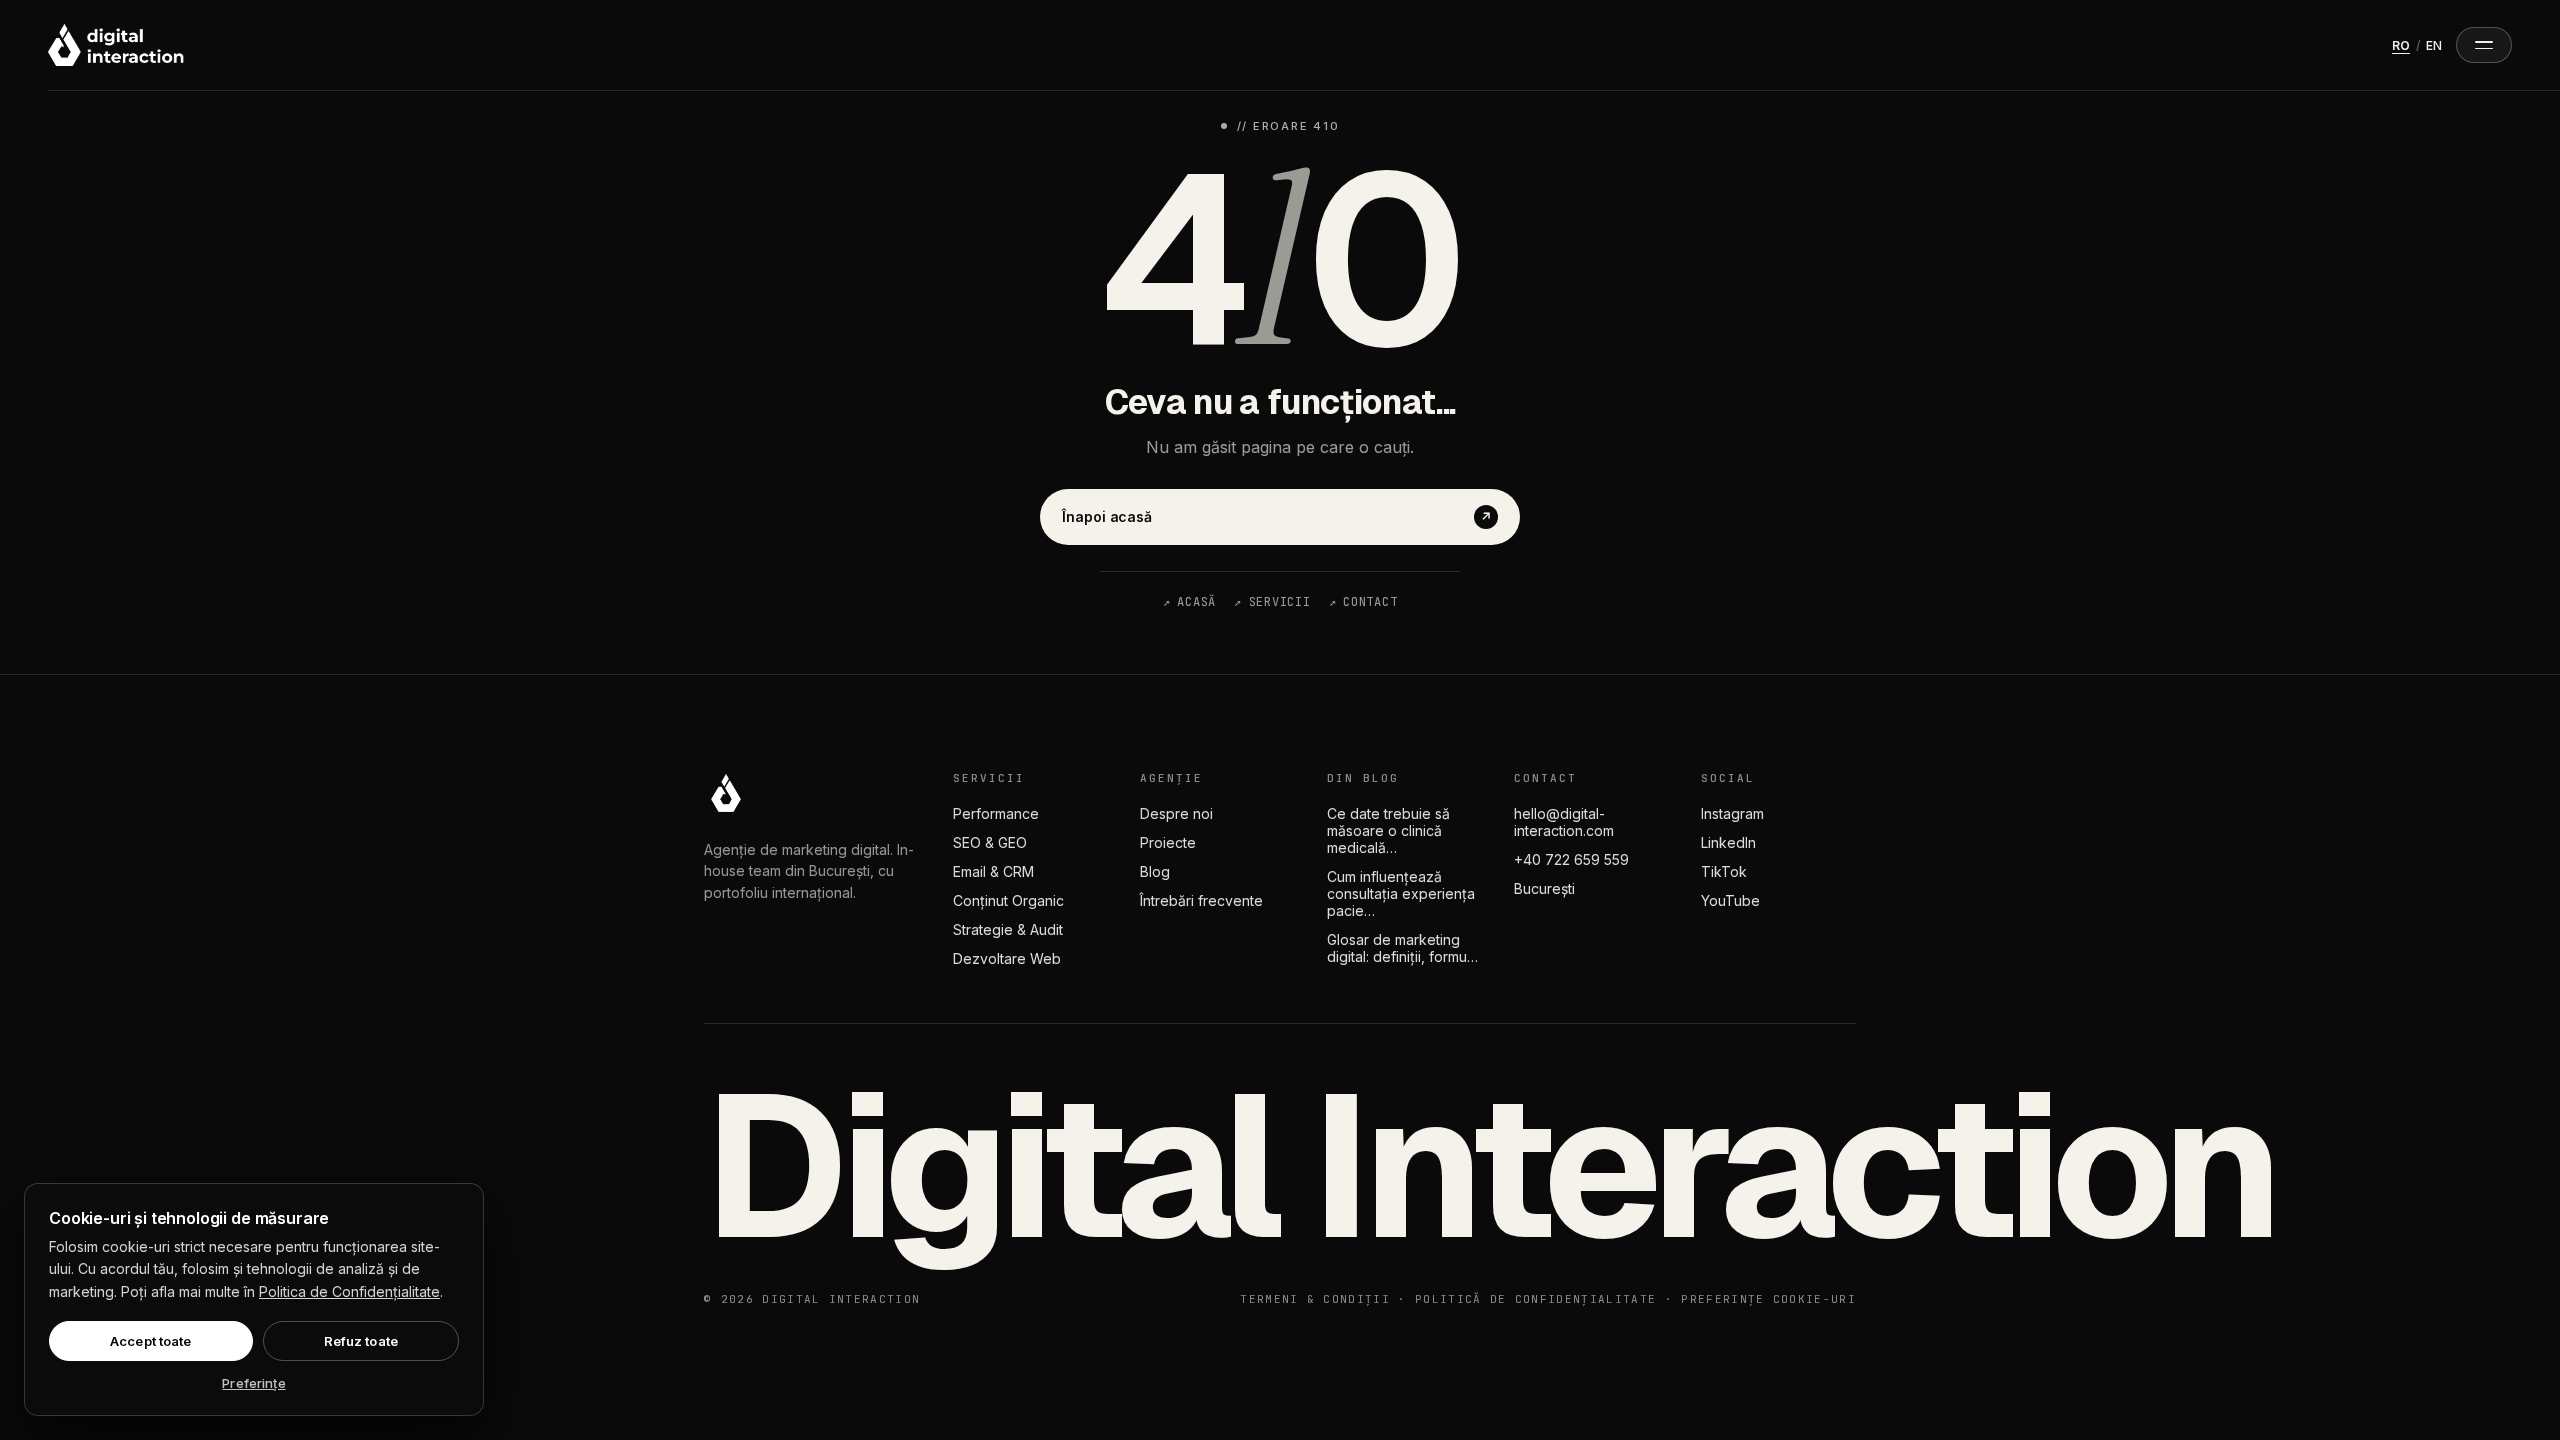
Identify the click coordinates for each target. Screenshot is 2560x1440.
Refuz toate (361, 1341)
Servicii (1272, 602)
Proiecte (1168, 842)
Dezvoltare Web (1007, 958)
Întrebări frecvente (1201, 900)
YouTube (1730, 900)
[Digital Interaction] (116, 45)
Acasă (1189, 602)
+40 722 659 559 (1571, 859)
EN (2434, 45)
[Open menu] (2484, 45)
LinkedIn (1728, 842)
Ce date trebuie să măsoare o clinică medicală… (1388, 830)
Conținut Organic (1008, 900)
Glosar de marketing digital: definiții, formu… (1402, 948)
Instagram (1732, 813)
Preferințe (253, 1383)
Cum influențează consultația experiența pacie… (1401, 893)
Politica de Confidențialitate (349, 1291)
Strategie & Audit (1008, 929)
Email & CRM (993, 871)
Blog (1155, 871)
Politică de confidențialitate (1535, 1299)
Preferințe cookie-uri (1768, 1299)
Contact (1363, 602)
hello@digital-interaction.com (1564, 822)
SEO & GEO (990, 842)
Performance (996, 813)
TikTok (1724, 871)
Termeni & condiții (1315, 1299)
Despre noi (1176, 813)
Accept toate (151, 1341)
